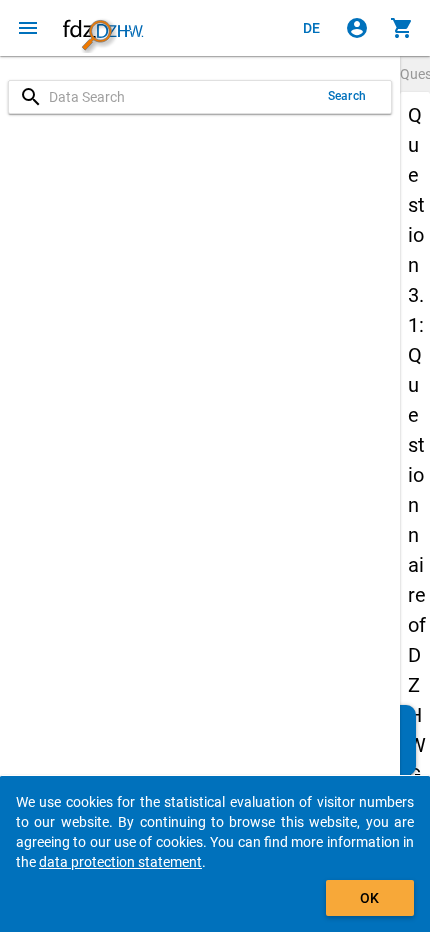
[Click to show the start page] (103, 28)
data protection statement (120, 862)
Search (347, 96)
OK (369, 898)
